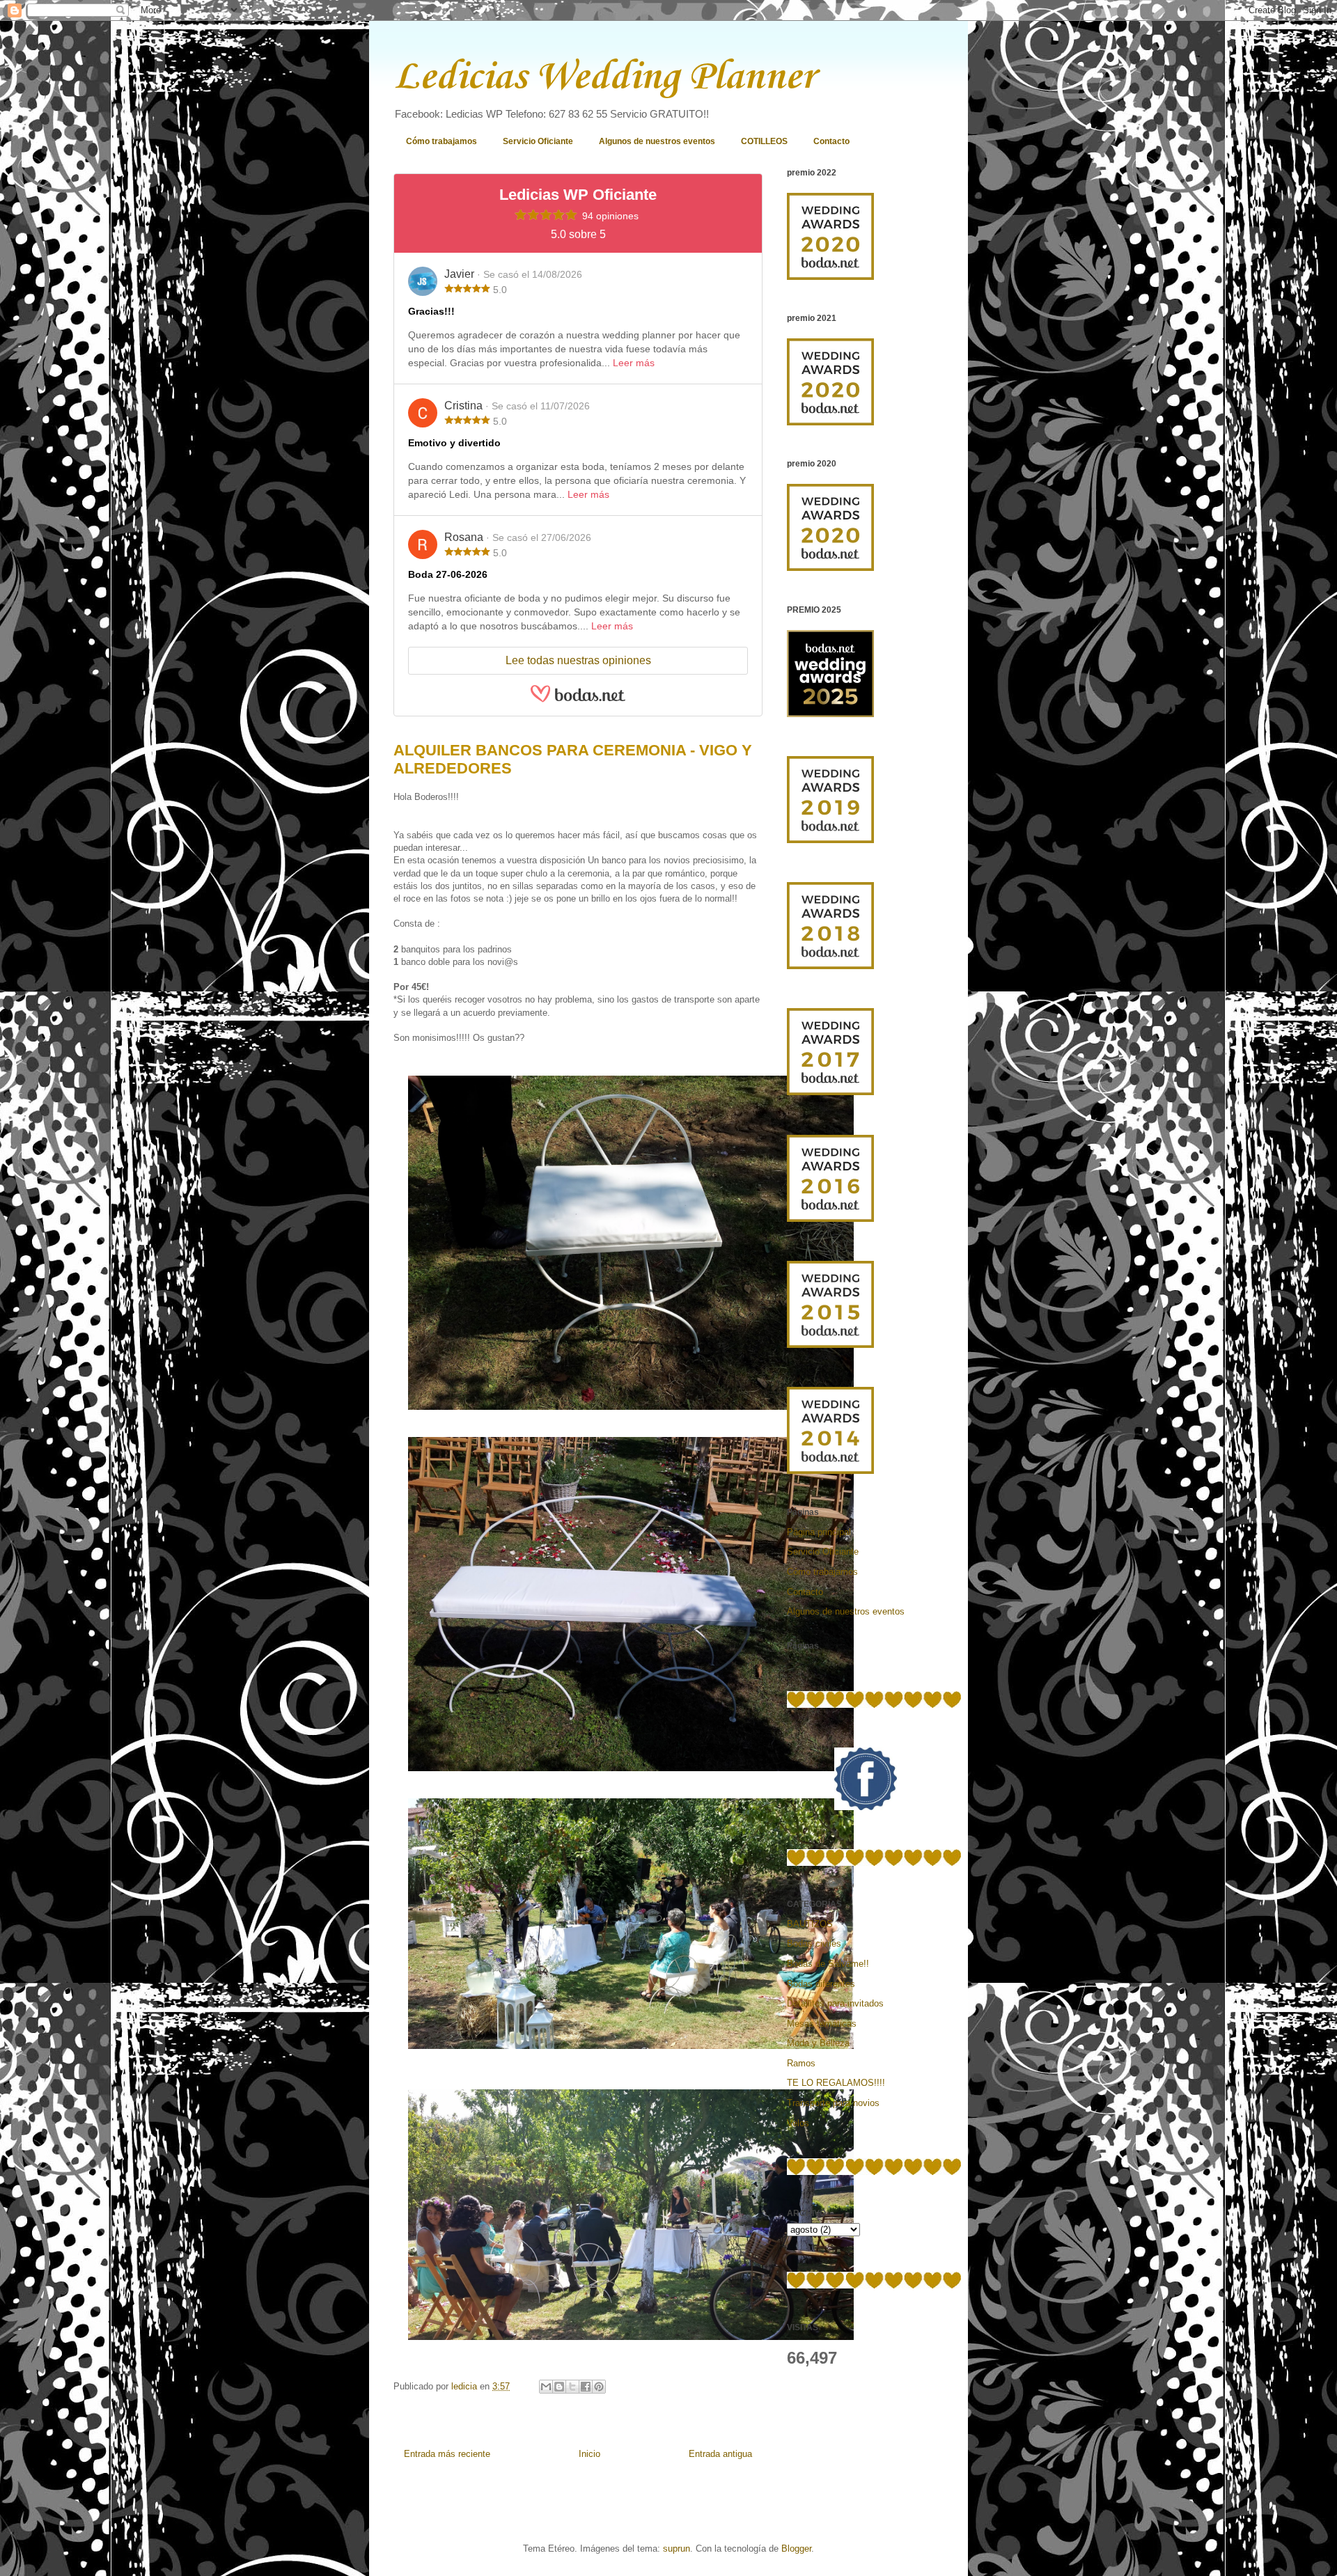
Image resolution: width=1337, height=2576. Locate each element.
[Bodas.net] (578, 700)
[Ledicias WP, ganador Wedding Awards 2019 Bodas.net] (830, 840)
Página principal (819, 1532)
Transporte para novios (833, 2103)
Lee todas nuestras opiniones (578, 660)
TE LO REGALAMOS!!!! (836, 2083)
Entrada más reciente (447, 2454)
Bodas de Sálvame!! (828, 1964)
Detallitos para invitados (835, 2003)
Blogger (796, 2548)
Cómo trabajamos (441, 141)
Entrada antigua (720, 2454)
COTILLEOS (764, 141)
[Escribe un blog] (559, 2387)
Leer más (634, 363)
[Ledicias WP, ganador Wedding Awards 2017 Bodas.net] (830, 1092)
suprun (677, 2548)
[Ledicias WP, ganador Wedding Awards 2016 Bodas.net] (830, 1219)
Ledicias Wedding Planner (604, 78)
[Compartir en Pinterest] (599, 2387)
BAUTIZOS (810, 1924)
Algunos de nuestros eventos (657, 141)
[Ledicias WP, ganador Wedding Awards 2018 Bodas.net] (830, 966)
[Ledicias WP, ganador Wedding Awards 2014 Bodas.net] (830, 1471)
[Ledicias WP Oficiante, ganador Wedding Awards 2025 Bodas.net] (830, 714)
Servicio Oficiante (538, 141)
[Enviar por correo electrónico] (546, 2387)
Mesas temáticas (822, 2024)
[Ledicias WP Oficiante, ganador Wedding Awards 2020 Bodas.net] (830, 277)
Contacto (831, 141)
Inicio (589, 2454)
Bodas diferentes (821, 1984)
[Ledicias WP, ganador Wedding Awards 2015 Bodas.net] (830, 1345)
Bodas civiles (814, 1943)
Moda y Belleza (818, 2043)
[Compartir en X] (572, 2387)
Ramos (801, 2063)
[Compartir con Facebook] (586, 2387)
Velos (798, 2123)
